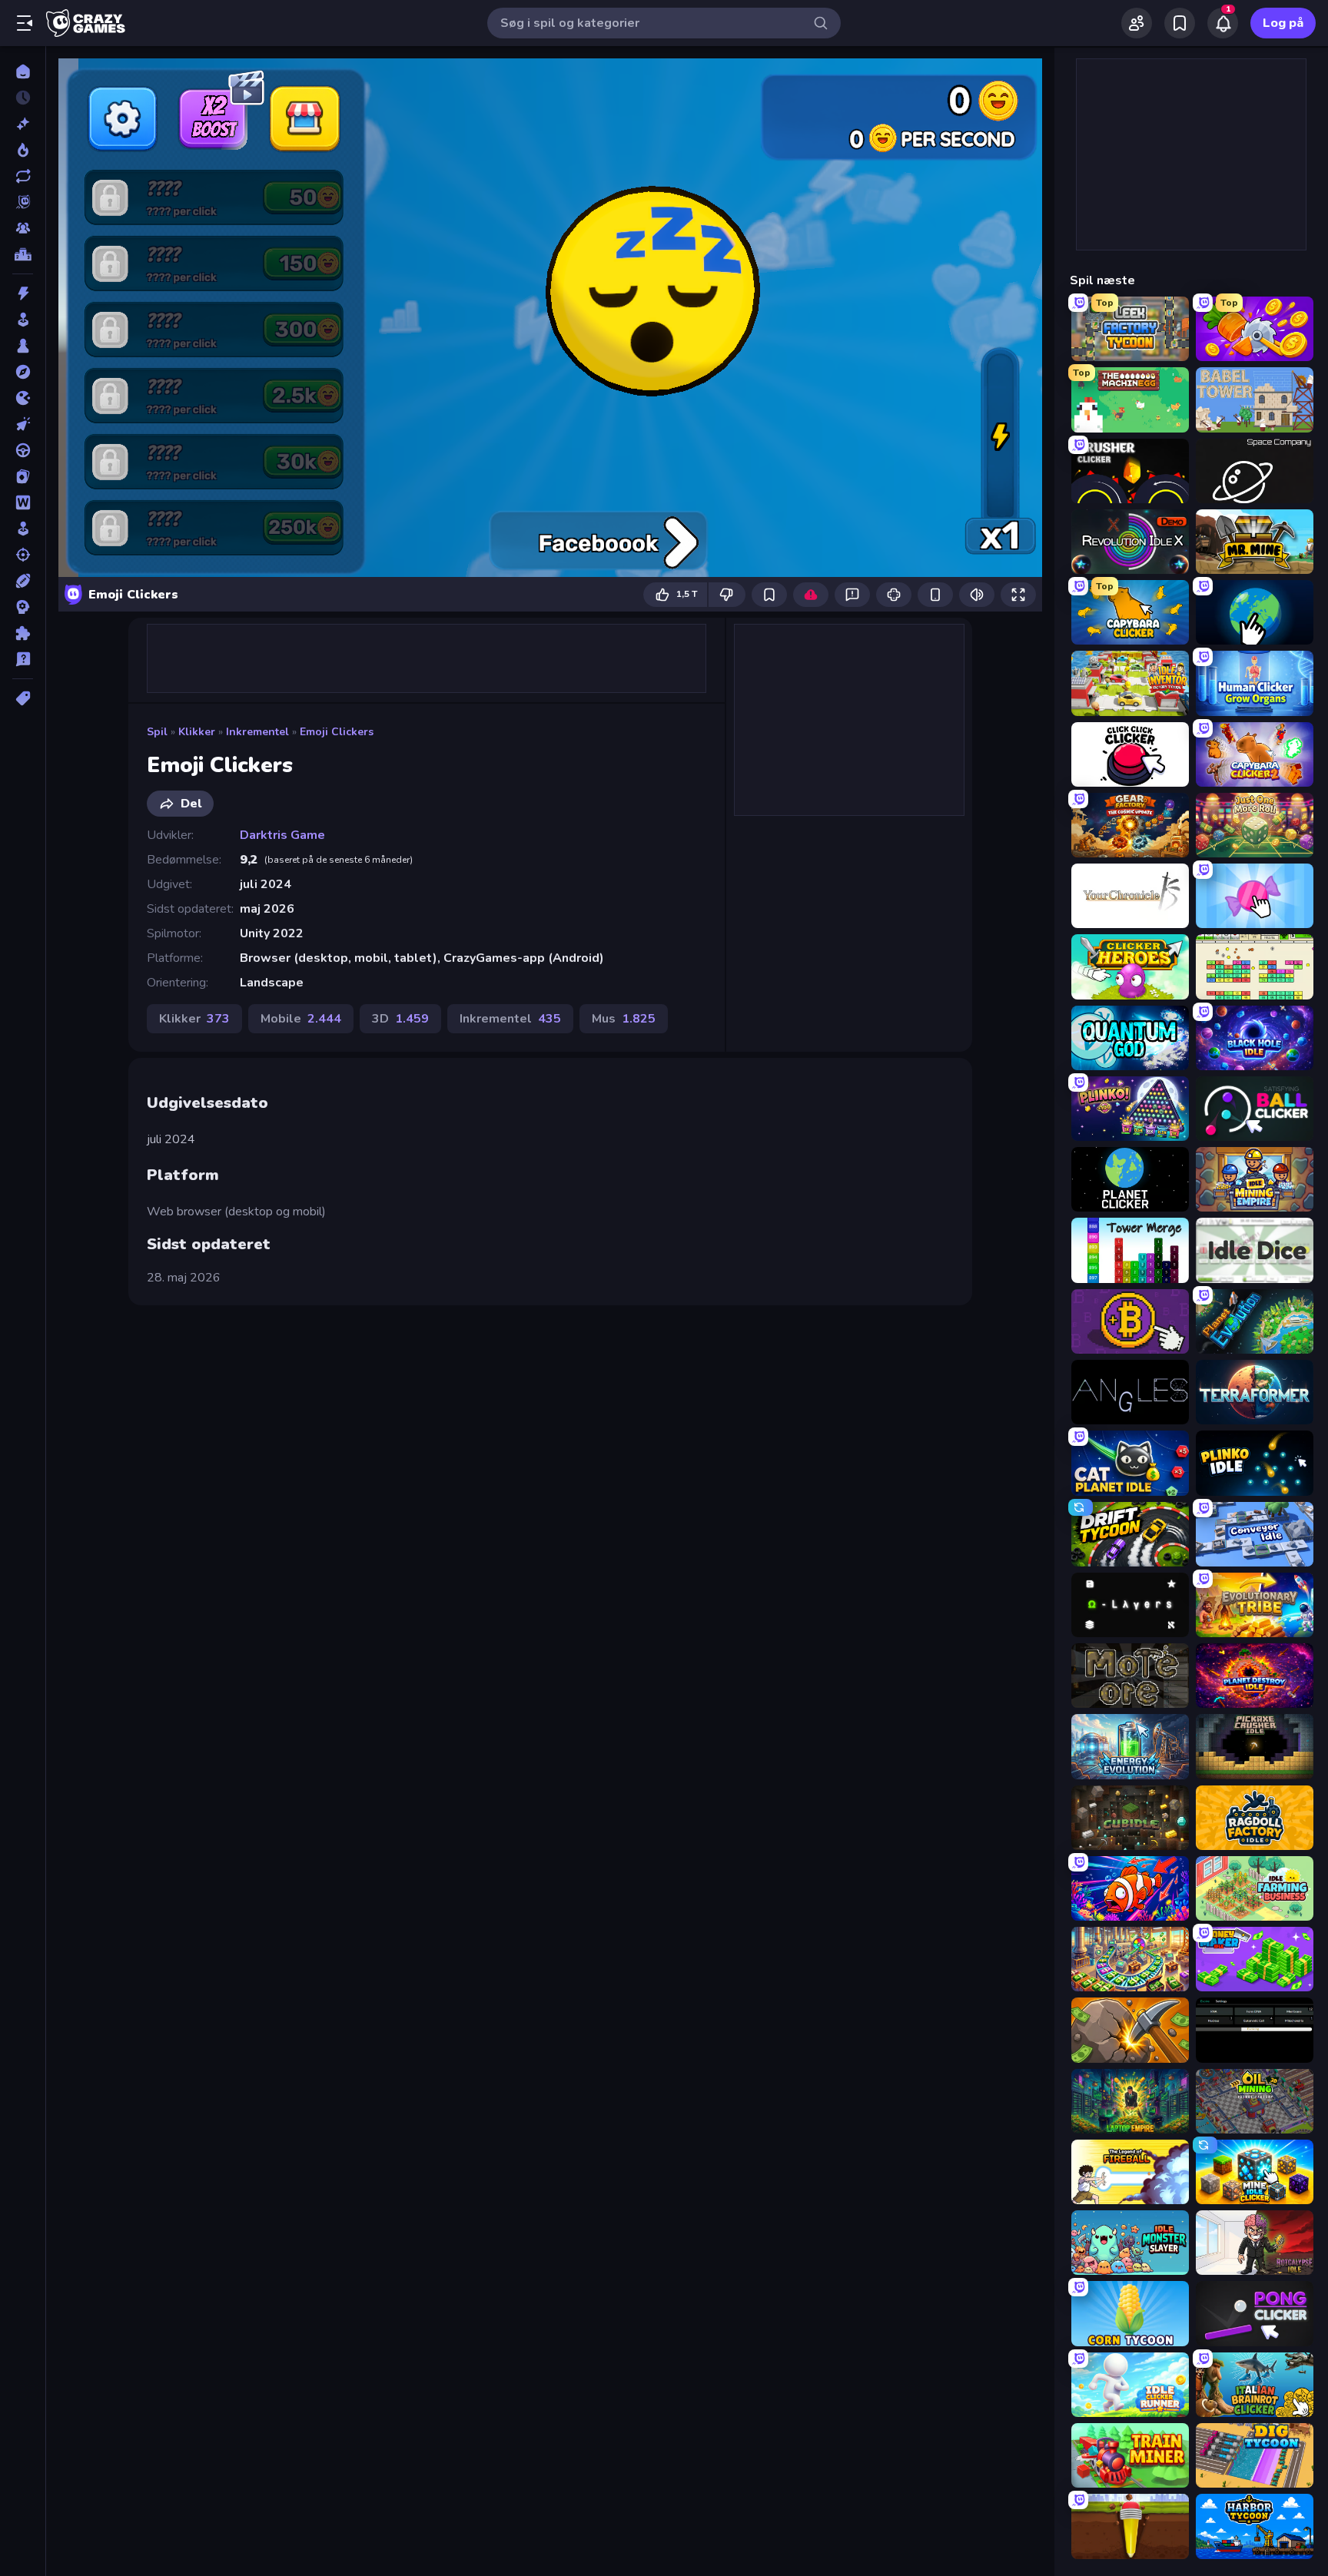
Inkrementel (257, 732)
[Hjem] (23, 71)
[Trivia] (23, 659)
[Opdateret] (23, 176)
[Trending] (23, 150)
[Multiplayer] (23, 228)
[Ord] (23, 502)
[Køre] (23, 450)
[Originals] (23, 202)
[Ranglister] (23, 254)
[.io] (23, 398)
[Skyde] (23, 555)
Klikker (197, 732)
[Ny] (23, 124)
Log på (1283, 23)
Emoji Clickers (337, 732)
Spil (157, 732)
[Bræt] (23, 346)
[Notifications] (1223, 23)
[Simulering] (23, 529)
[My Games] (1180, 23)
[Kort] (23, 476)
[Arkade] (23, 320)
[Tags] (23, 698)
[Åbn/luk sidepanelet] (25, 23)
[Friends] (1137, 23)
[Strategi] (23, 607)
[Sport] (23, 581)
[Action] (23, 293)
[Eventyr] (23, 372)
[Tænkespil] (23, 633)
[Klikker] (23, 424)
